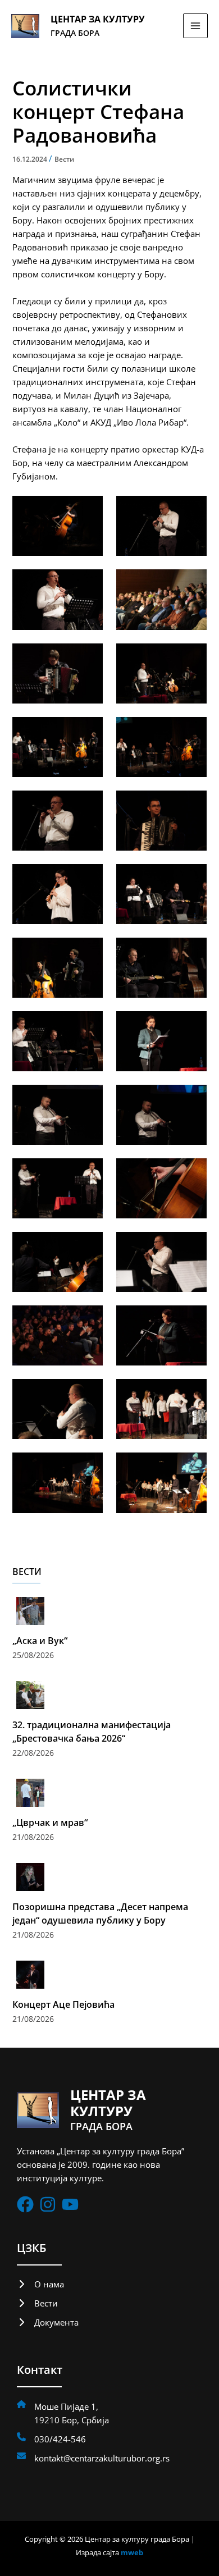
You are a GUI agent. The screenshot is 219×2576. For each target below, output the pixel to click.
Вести (64, 159)
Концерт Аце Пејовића (63, 2004)
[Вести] (37, 2303)
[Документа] (48, 2322)
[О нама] (40, 2284)
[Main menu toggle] (195, 26)
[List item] (25, 2204)
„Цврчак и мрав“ (50, 1823)
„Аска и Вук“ (40, 1641)
